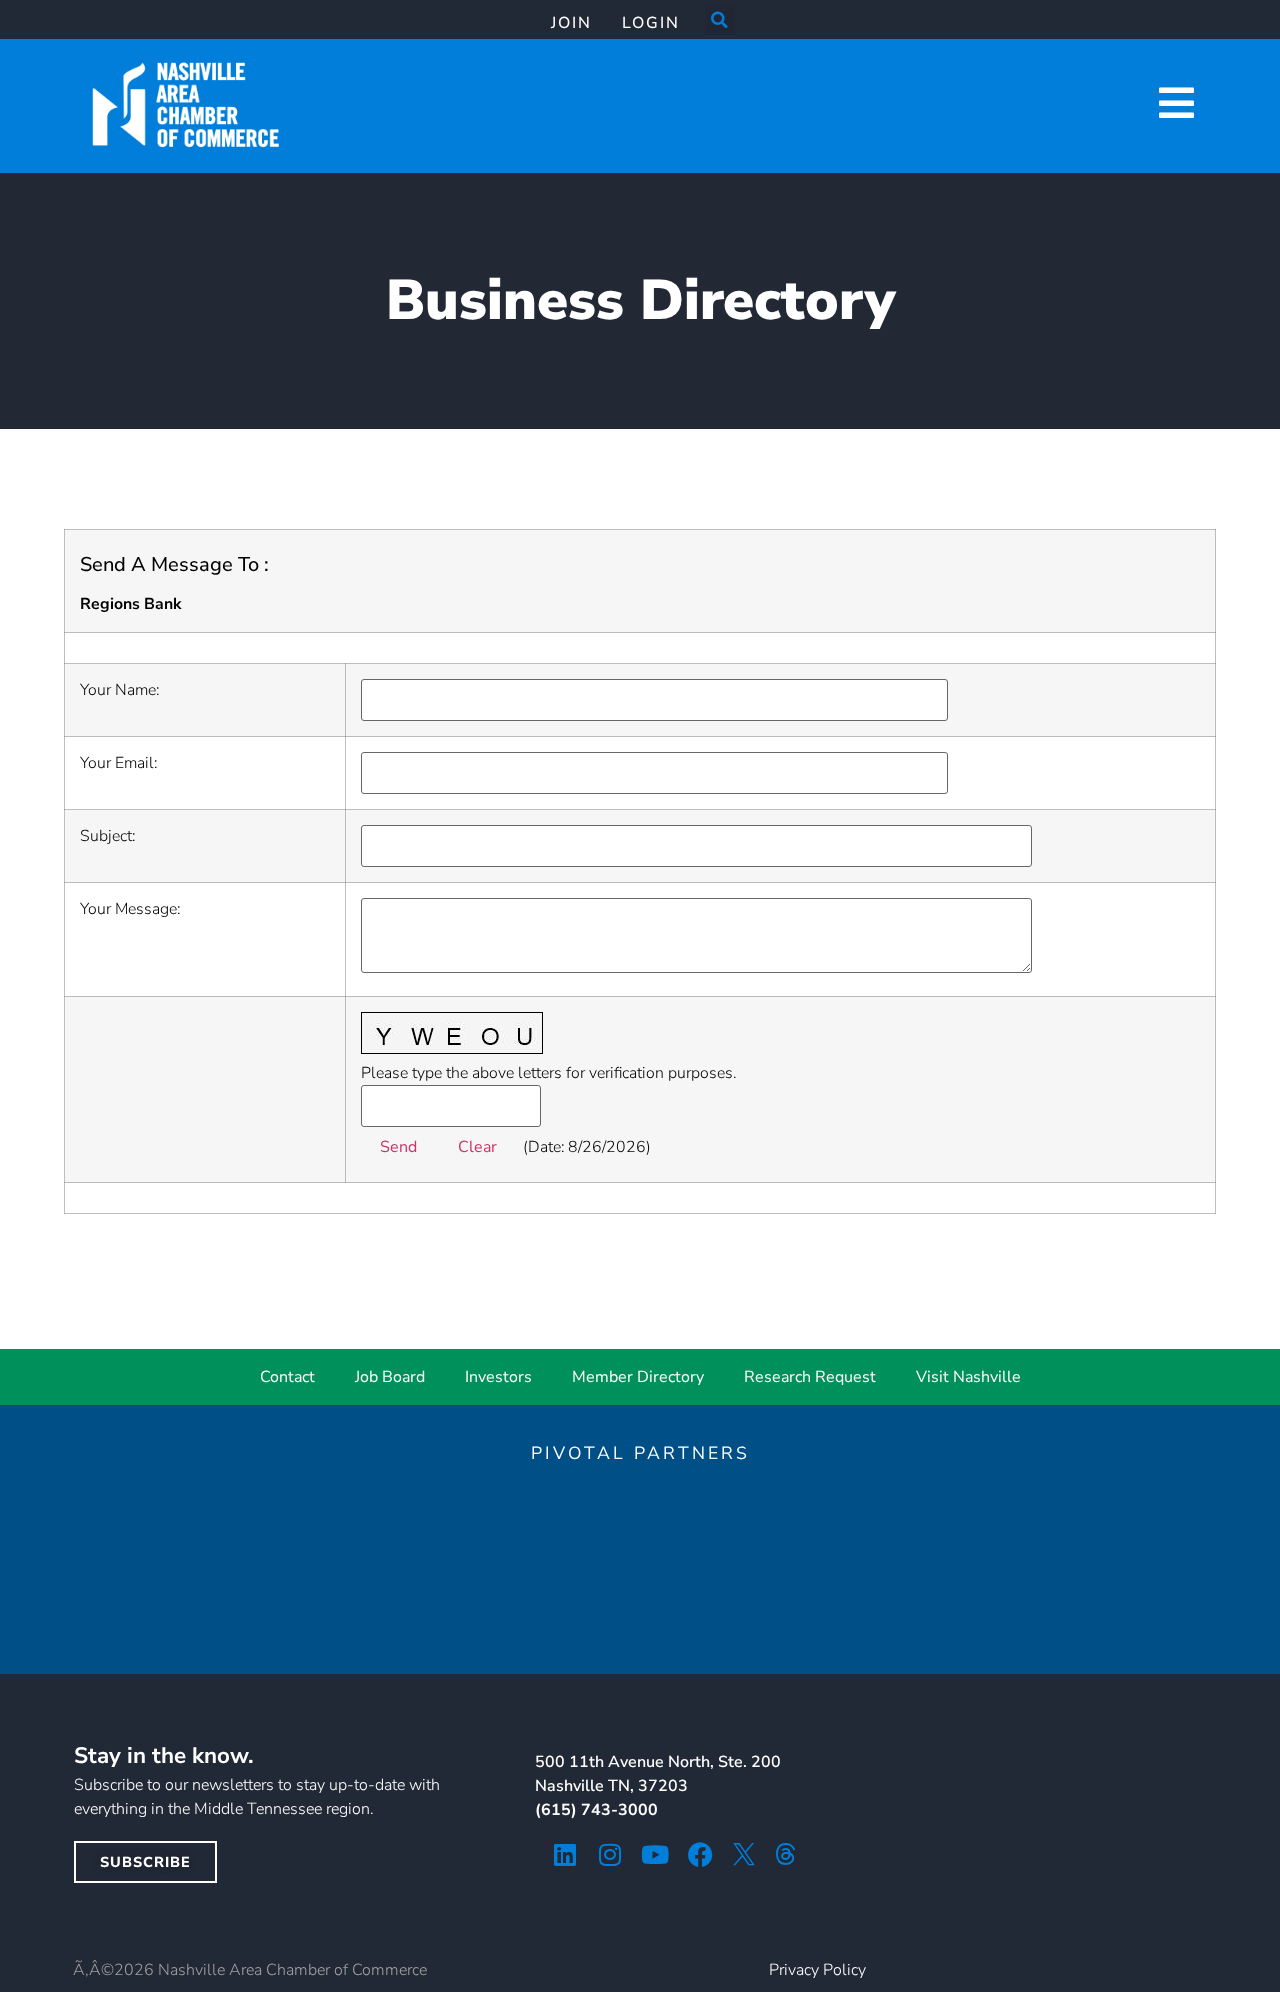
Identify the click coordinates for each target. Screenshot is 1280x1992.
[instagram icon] (610, 1854)
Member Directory (638, 1377)
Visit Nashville (968, 1377)
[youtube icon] (655, 1854)
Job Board (390, 1377)
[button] (720, 20)
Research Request (810, 1377)
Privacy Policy (817, 1970)
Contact (287, 1377)
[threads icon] (786, 1854)
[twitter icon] (744, 1854)
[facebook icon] (700, 1854)
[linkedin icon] (565, 1854)
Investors (498, 1377)
